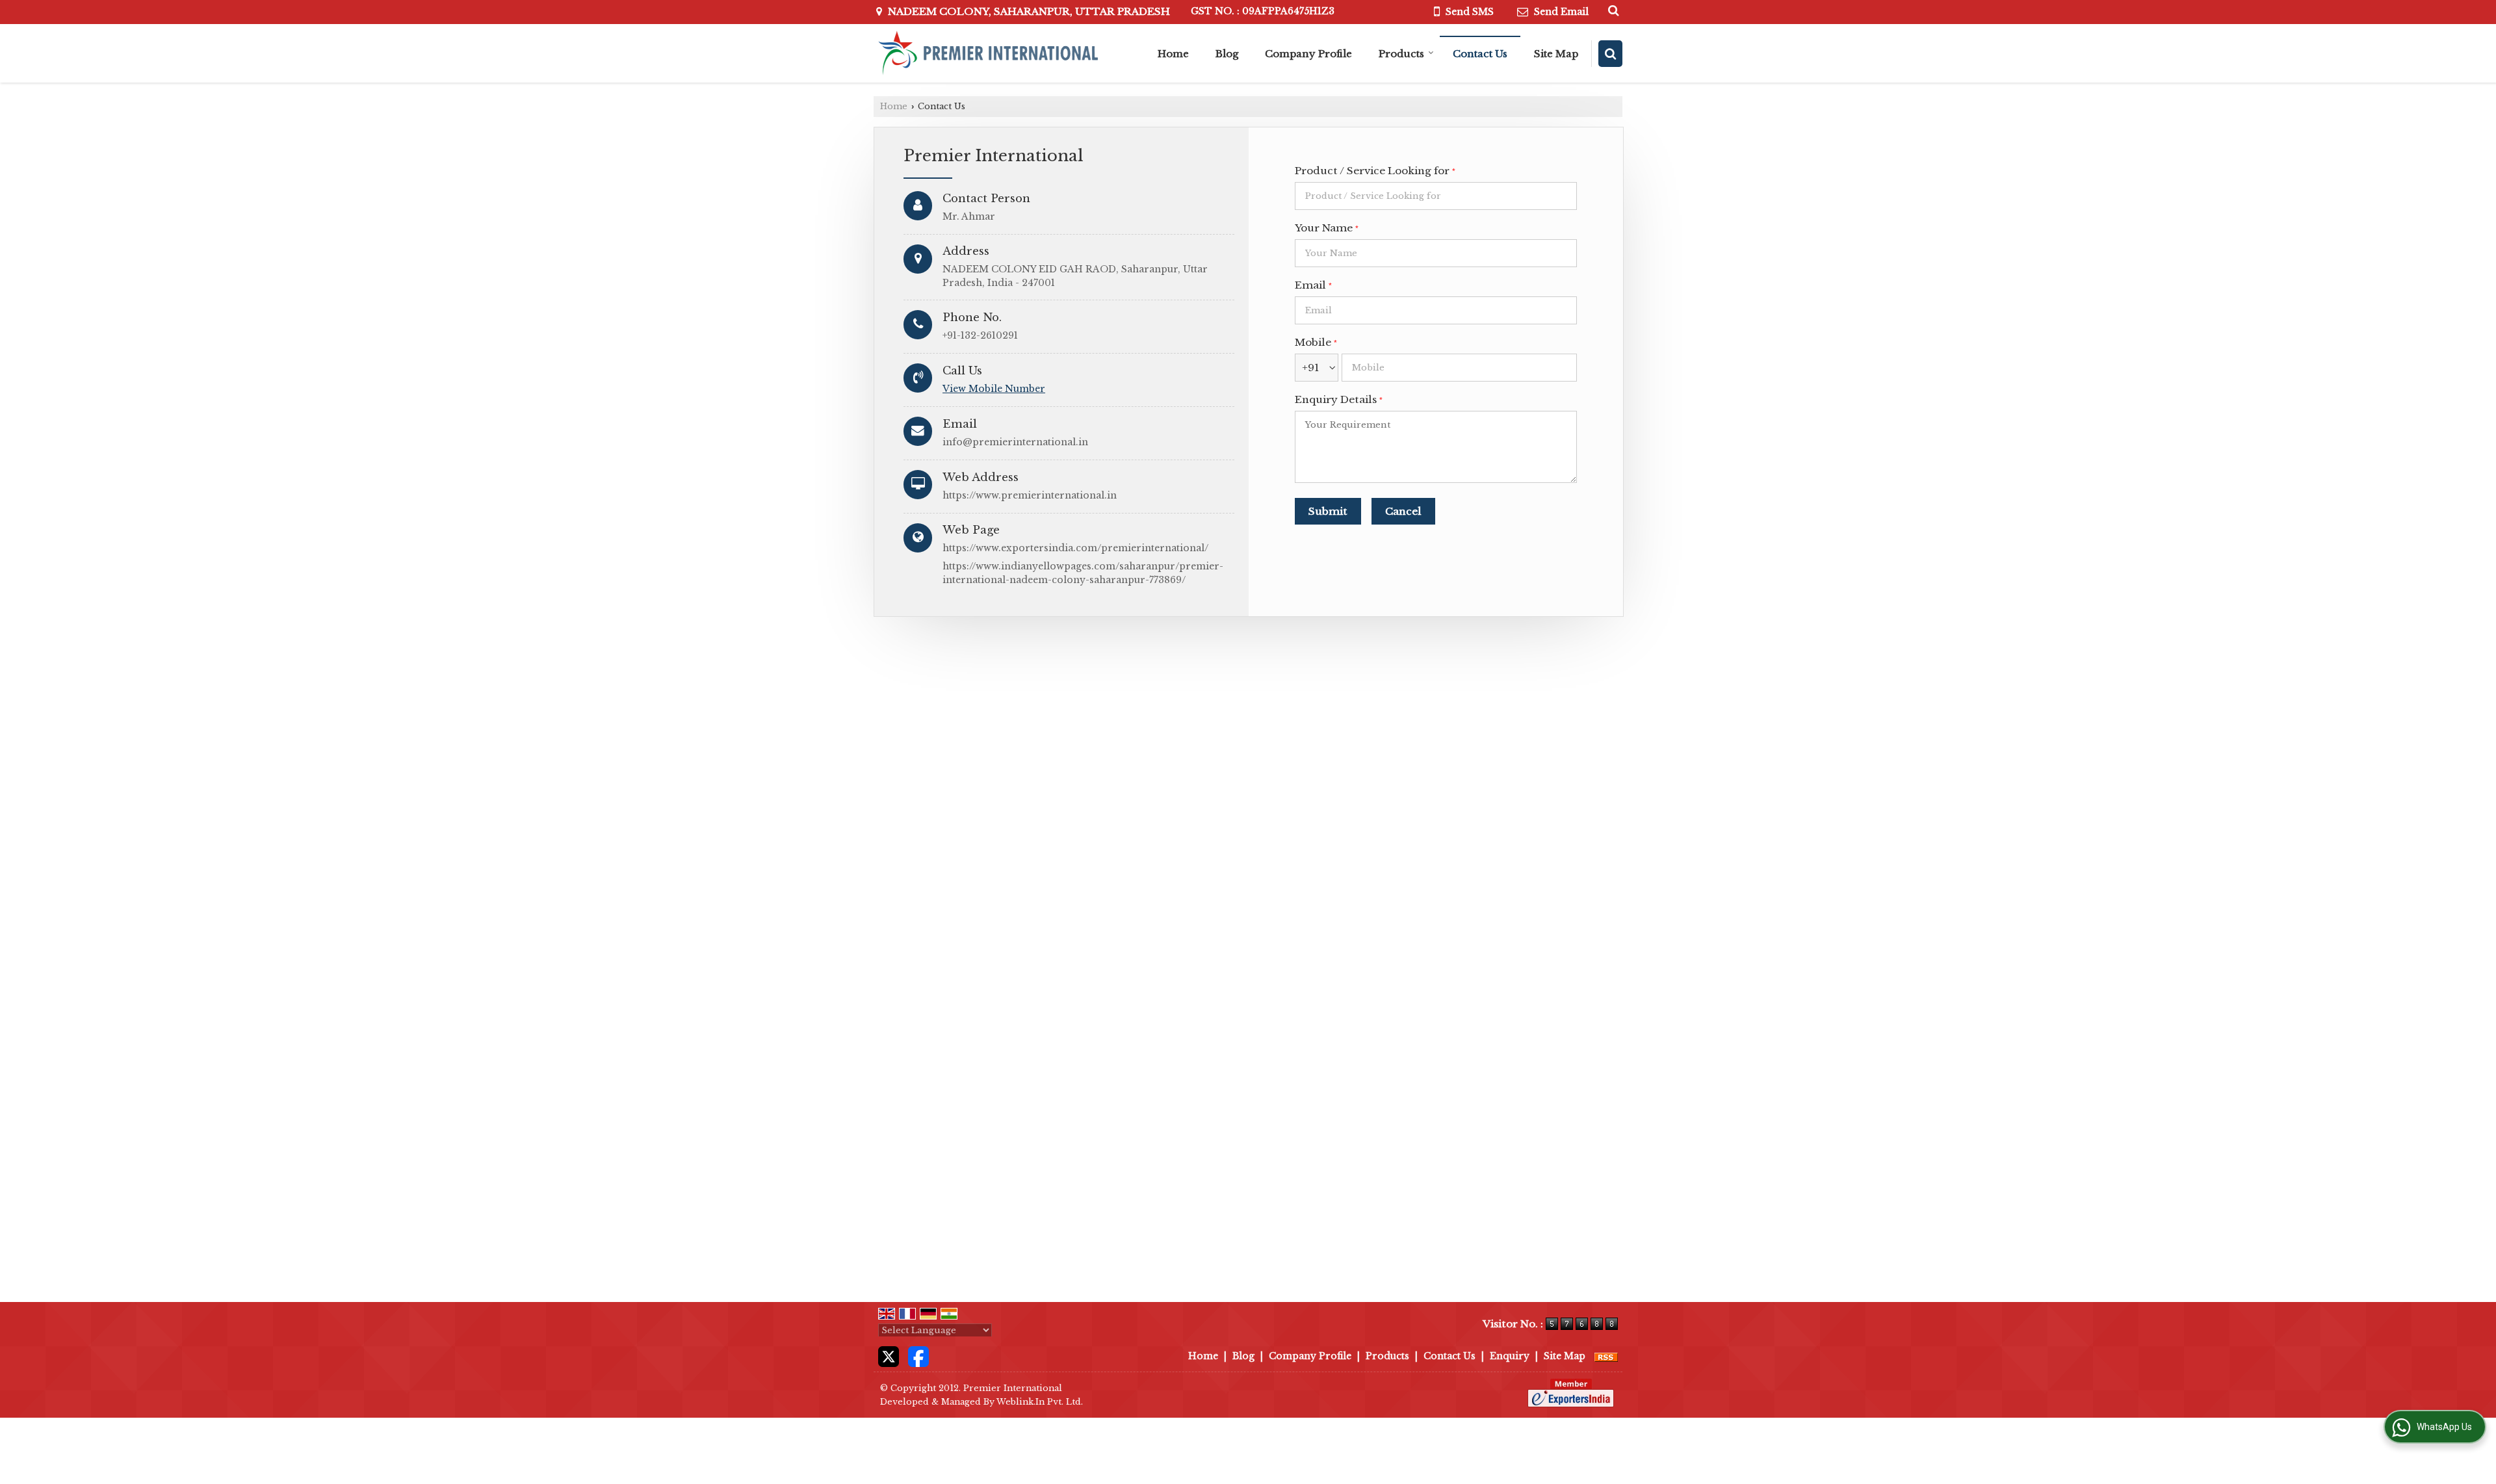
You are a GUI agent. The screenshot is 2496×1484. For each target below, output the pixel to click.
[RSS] (1606, 1356)
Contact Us (1480, 54)
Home (1173, 54)
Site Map (1556, 54)
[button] (994, 389)
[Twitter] (889, 1356)
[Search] (1612, 10)
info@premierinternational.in (1015, 442)
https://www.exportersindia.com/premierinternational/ (1075, 548)
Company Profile (1308, 54)
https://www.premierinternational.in (1030, 495)
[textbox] (1436, 196)
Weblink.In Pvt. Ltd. (1040, 1402)
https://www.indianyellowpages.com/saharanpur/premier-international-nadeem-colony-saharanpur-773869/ (1083, 573)
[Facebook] (918, 1356)
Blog (1227, 54)
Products (1401, 54)
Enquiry (1510, 1356)
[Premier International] (987, 53)
